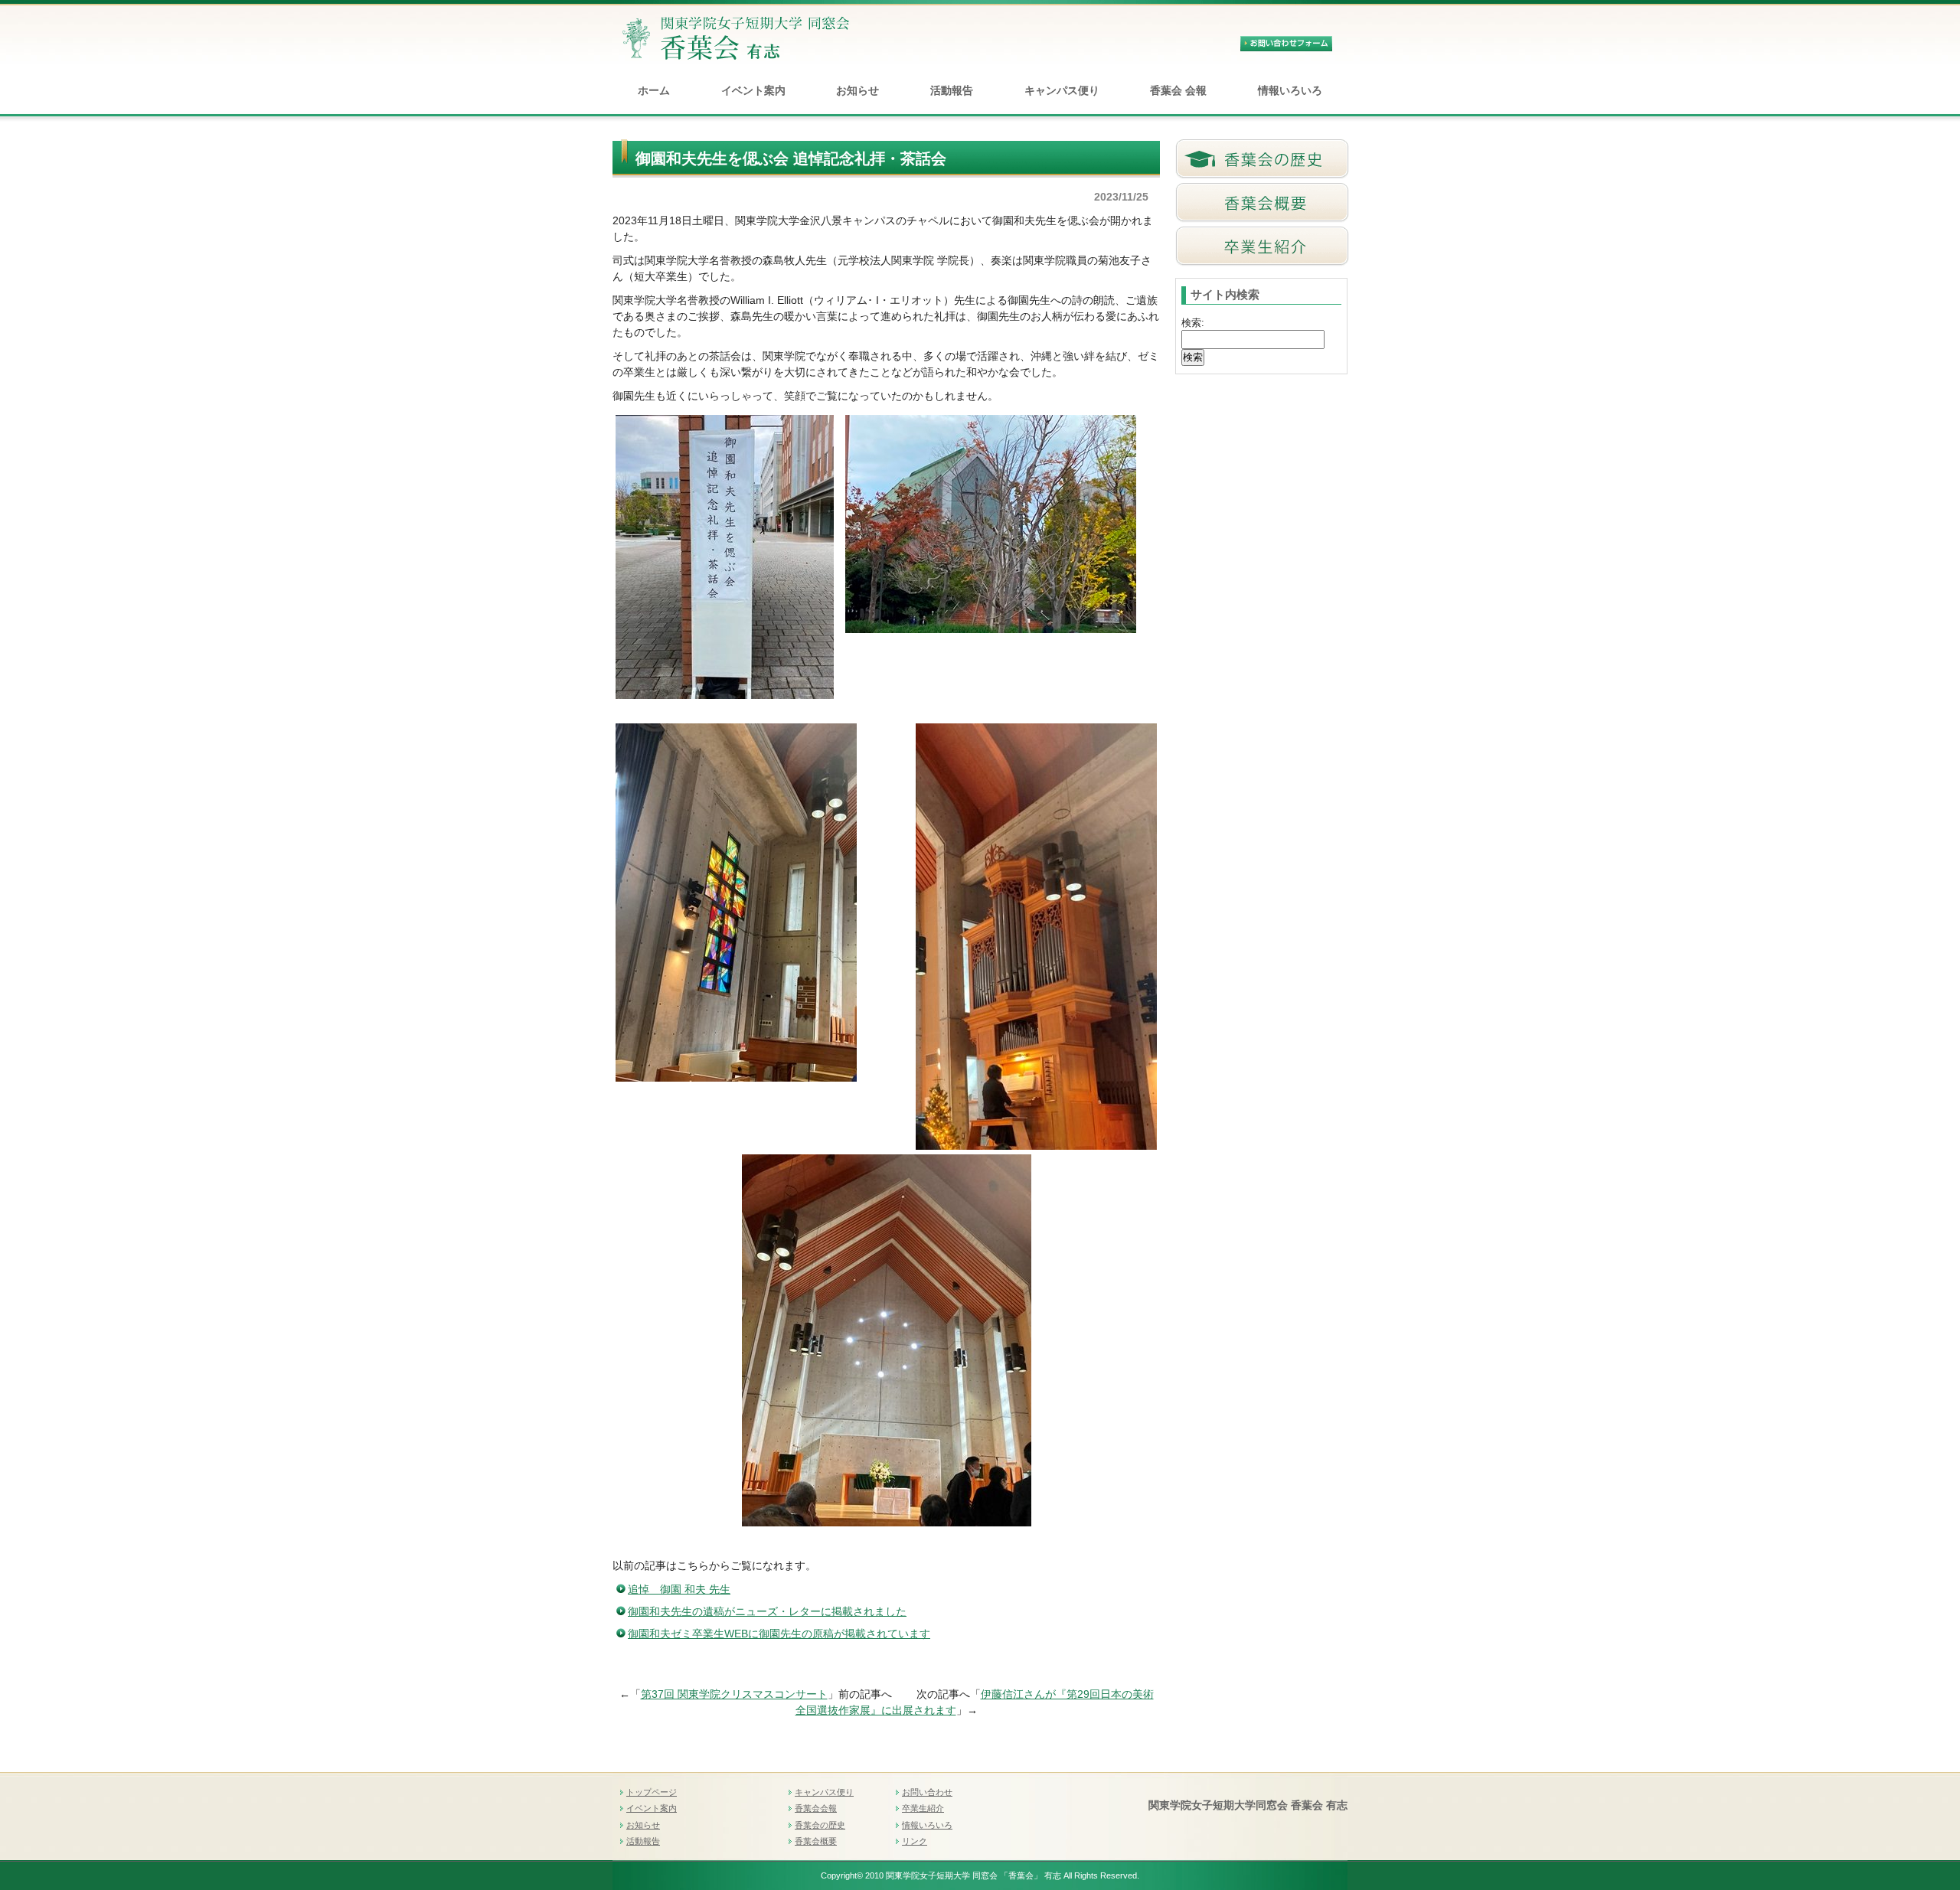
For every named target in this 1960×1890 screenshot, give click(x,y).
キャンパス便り (1062, 90)
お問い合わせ (927, 1792)
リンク (915, 1841)
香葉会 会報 (1178, 90)
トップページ (652, 1792)
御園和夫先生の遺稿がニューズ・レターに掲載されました (767, 1611)
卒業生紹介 (923, 1808)
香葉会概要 (816, 1841)
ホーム (654, 90)
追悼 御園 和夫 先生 (679, 1589)
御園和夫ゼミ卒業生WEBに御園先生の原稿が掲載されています (779, 1634)
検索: (1193, 323)
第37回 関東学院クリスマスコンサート (734, 1694)
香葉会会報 (816, 1808)
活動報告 (952, 90)
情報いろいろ (1290, 90)
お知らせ (857, 90)
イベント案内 (753, 90)
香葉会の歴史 (820, 1825)
